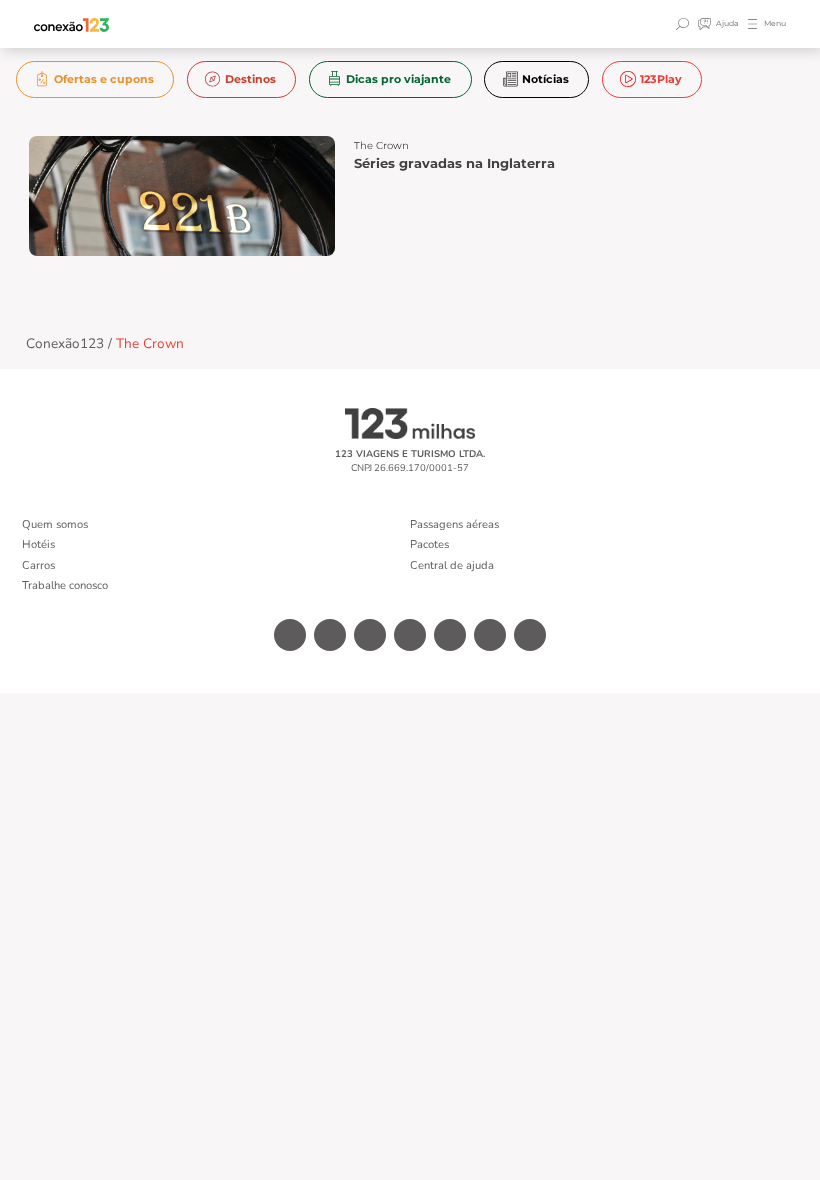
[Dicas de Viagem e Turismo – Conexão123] (72, 24)
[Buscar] (685, 24)
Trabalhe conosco (65, 585)
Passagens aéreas (454, 524)
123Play (661, 79)
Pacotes (429, 544)
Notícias (545, 79)
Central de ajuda (452, 565)
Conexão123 (65, 343)
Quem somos (55, 524)
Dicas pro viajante (398, 79)
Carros (38, 565)
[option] (95, 79)
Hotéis (38, 544)
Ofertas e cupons (104, 79)
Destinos (250, 79)
